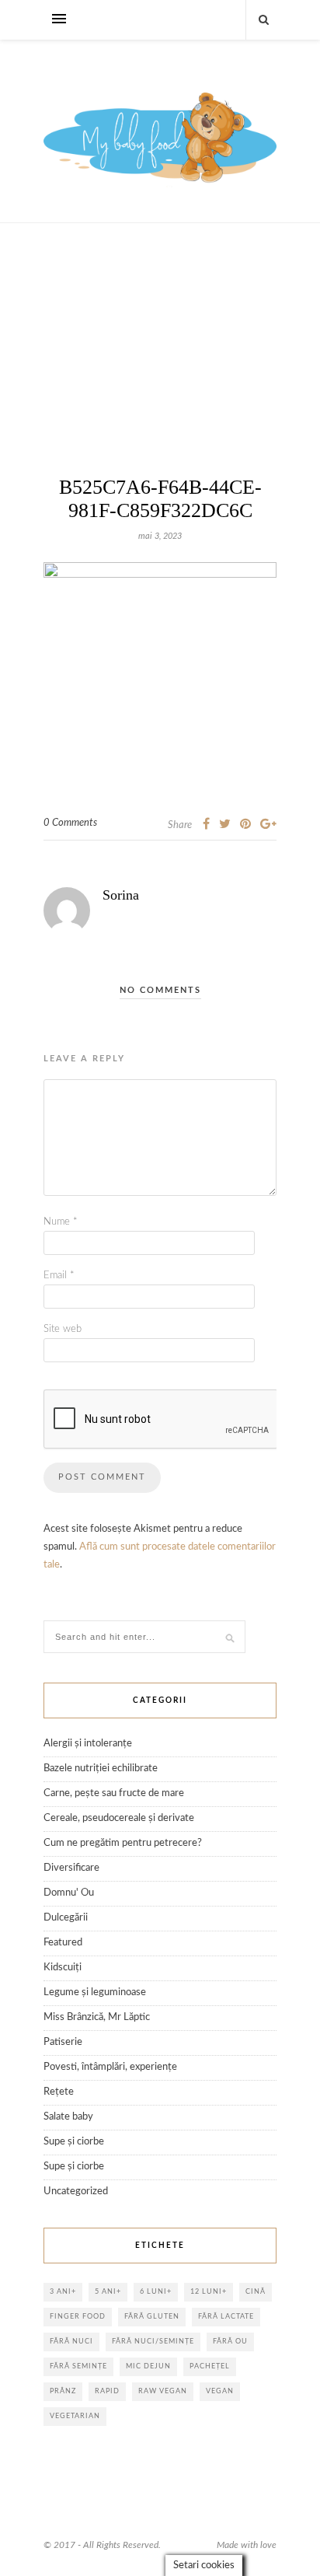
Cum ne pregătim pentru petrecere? (123, 1843)
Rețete (59, 2092)
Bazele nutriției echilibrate (101, 1769)
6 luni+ (156, 2292)
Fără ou (230, 2342)
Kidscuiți (63, 1968)
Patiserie (63, 2042)
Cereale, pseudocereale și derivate (119, 1818)
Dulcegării (66, 1918)
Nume (61, 1222)
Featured (63, 1943)
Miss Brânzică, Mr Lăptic (97, 2017)
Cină (256, 2292)
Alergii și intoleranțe (88, 1744)
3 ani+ (63, 2292)
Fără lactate (226, 2317)
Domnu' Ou (69, 1893)
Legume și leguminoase (95, 1992)
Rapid (107, 2391)
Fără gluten (152, 2317)
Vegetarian (75, 2416)
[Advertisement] (160, 375)
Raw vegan (163, 2391)
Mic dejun (148, 2366)
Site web (63, 1329)
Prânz (63, 2391)
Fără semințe (78, 2366)
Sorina (121, 895)
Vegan (220, 2391)
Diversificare (71, 1868)
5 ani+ (108, 2292)
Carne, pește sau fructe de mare (114, 1793)
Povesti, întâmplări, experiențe (110, 2067)
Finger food (78, 2317)
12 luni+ (209, 2292)
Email (59, 1276)
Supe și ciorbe (74, 2142)
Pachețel (210, 2366)
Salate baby (68, 2117)
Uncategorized (76, 2192)
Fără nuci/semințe (153, 2342)
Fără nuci (71, 2342)
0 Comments (70, 823)
